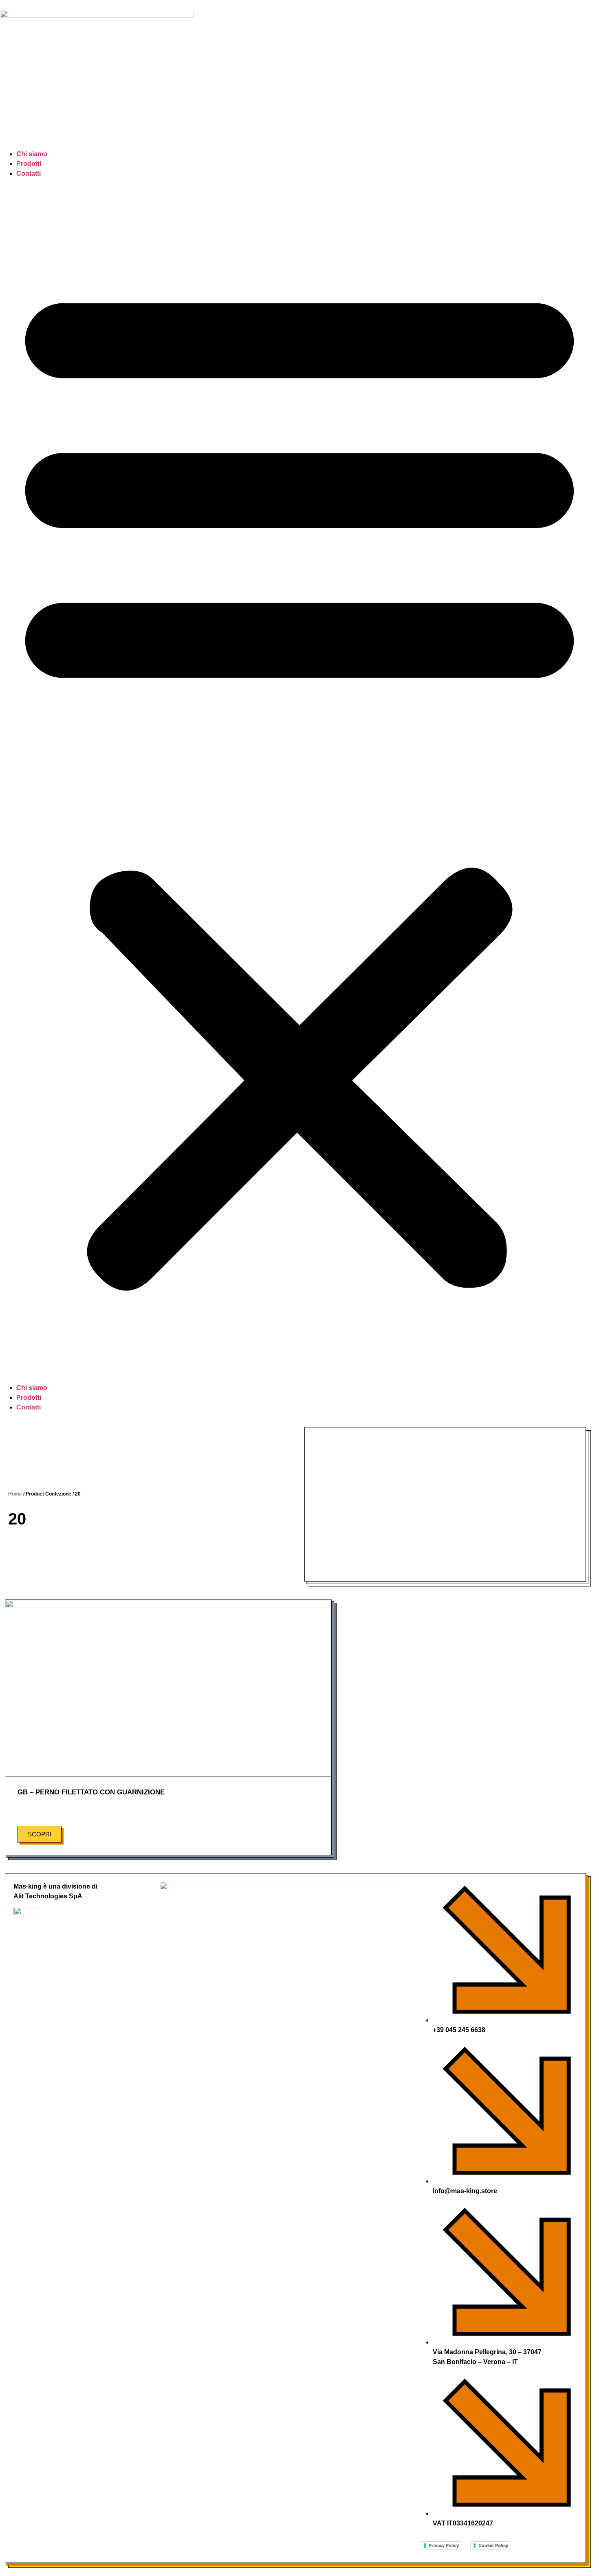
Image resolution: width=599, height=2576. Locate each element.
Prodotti (29, 164)
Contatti (29, 173)
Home (15, 1494)
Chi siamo (32, 154)
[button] (299, 781)
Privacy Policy (444, 2545)
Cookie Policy (493, 2545)
